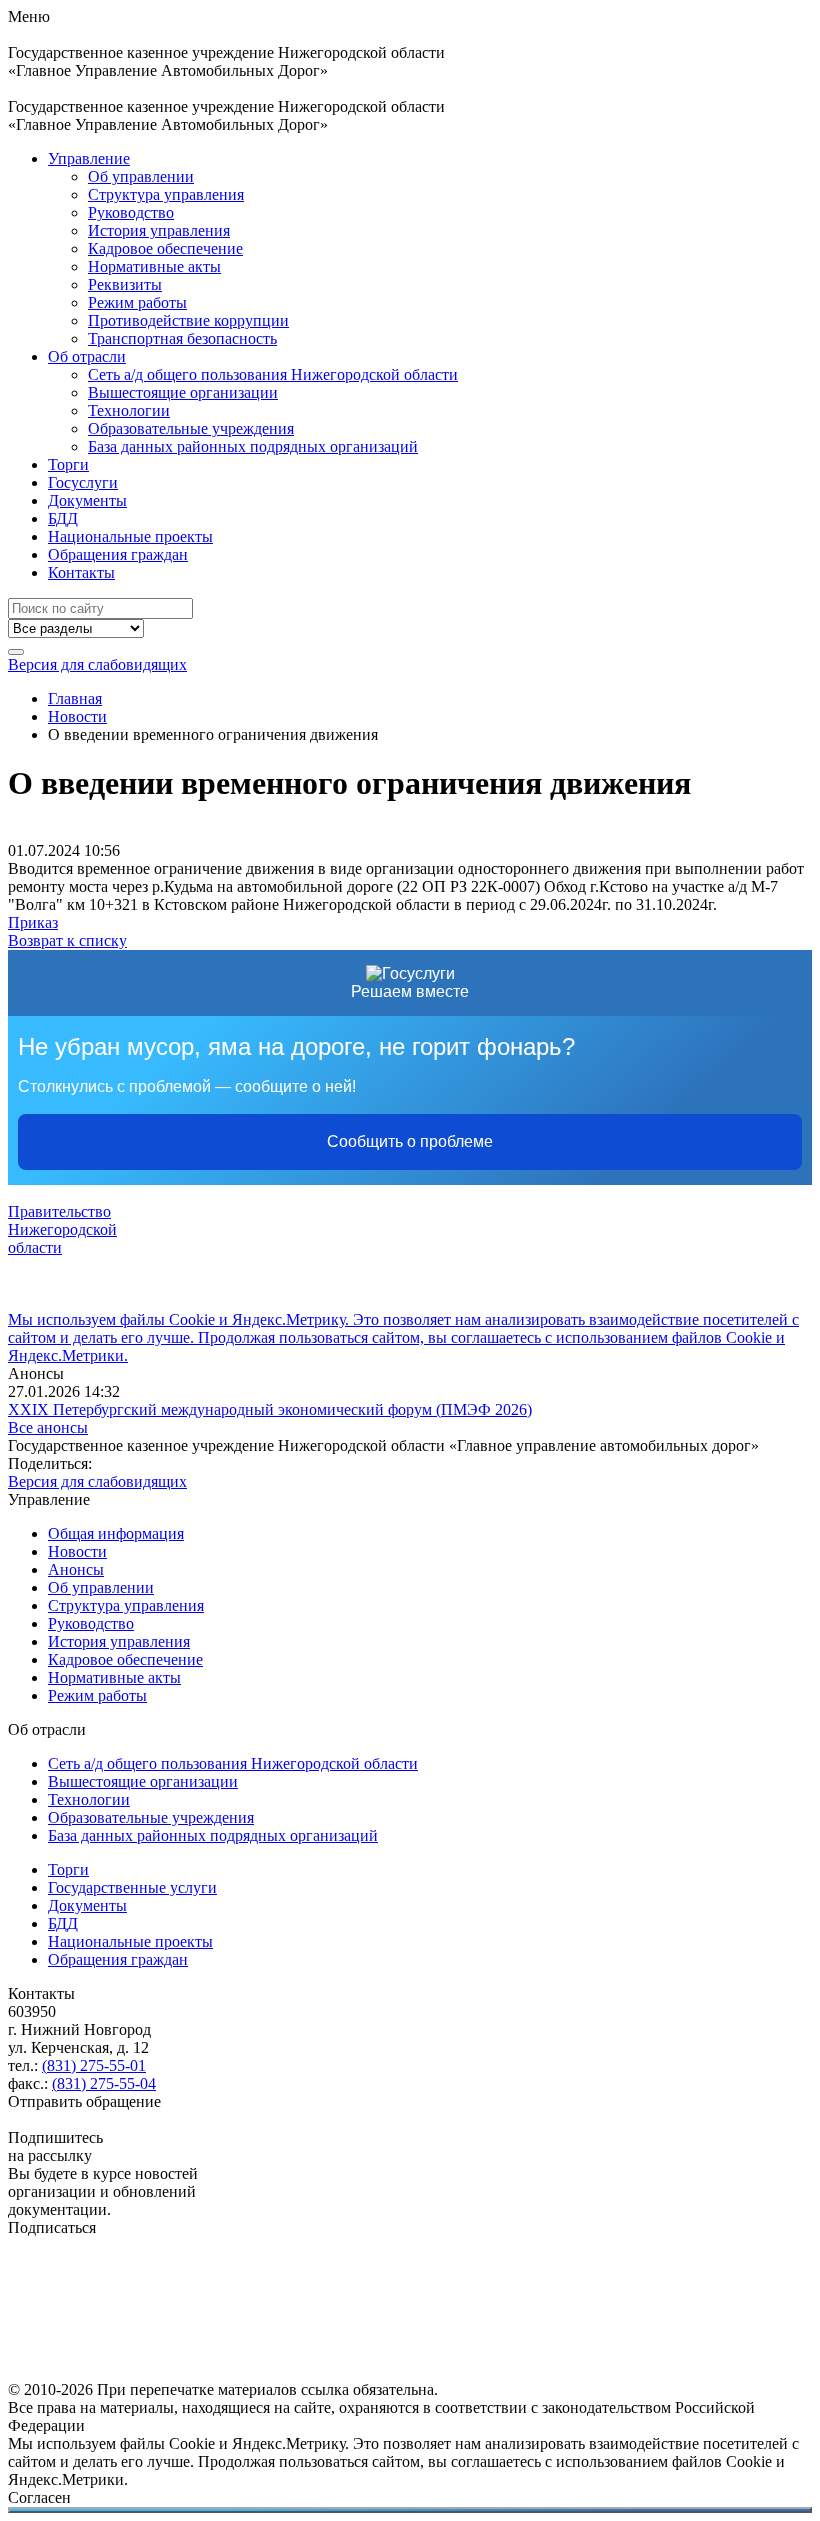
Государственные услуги (132, 1887)
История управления (159, 230)
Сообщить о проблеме (410, 1141)
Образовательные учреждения (191, 428)
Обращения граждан (118, 554)
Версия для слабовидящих (97, 664)
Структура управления (166, 194)
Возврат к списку (67, 940)
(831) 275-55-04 (104, 2083)
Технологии (129, 410)
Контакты (81, 572)
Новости (77, 1551)
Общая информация (116, 1533)
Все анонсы (48, 1427)
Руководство (131, 212)
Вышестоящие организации (183, 392)
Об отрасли (87, 356)
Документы (87, 500)
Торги (68, 464)
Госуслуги (83, 482)
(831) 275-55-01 (94, 2065)
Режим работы (137, 302)
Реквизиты (125, 284)
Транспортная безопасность (182, 338)
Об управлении (141, 176)
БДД (63, 518)
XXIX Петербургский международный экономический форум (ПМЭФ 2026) (270, 1409)
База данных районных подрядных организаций (253, 446)
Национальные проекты (130, 536)
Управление (89, 158)
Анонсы (76, 1569)
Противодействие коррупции (188, 320)
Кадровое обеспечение (165, 248)
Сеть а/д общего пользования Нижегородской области (273, 374)
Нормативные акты (154, 266)
